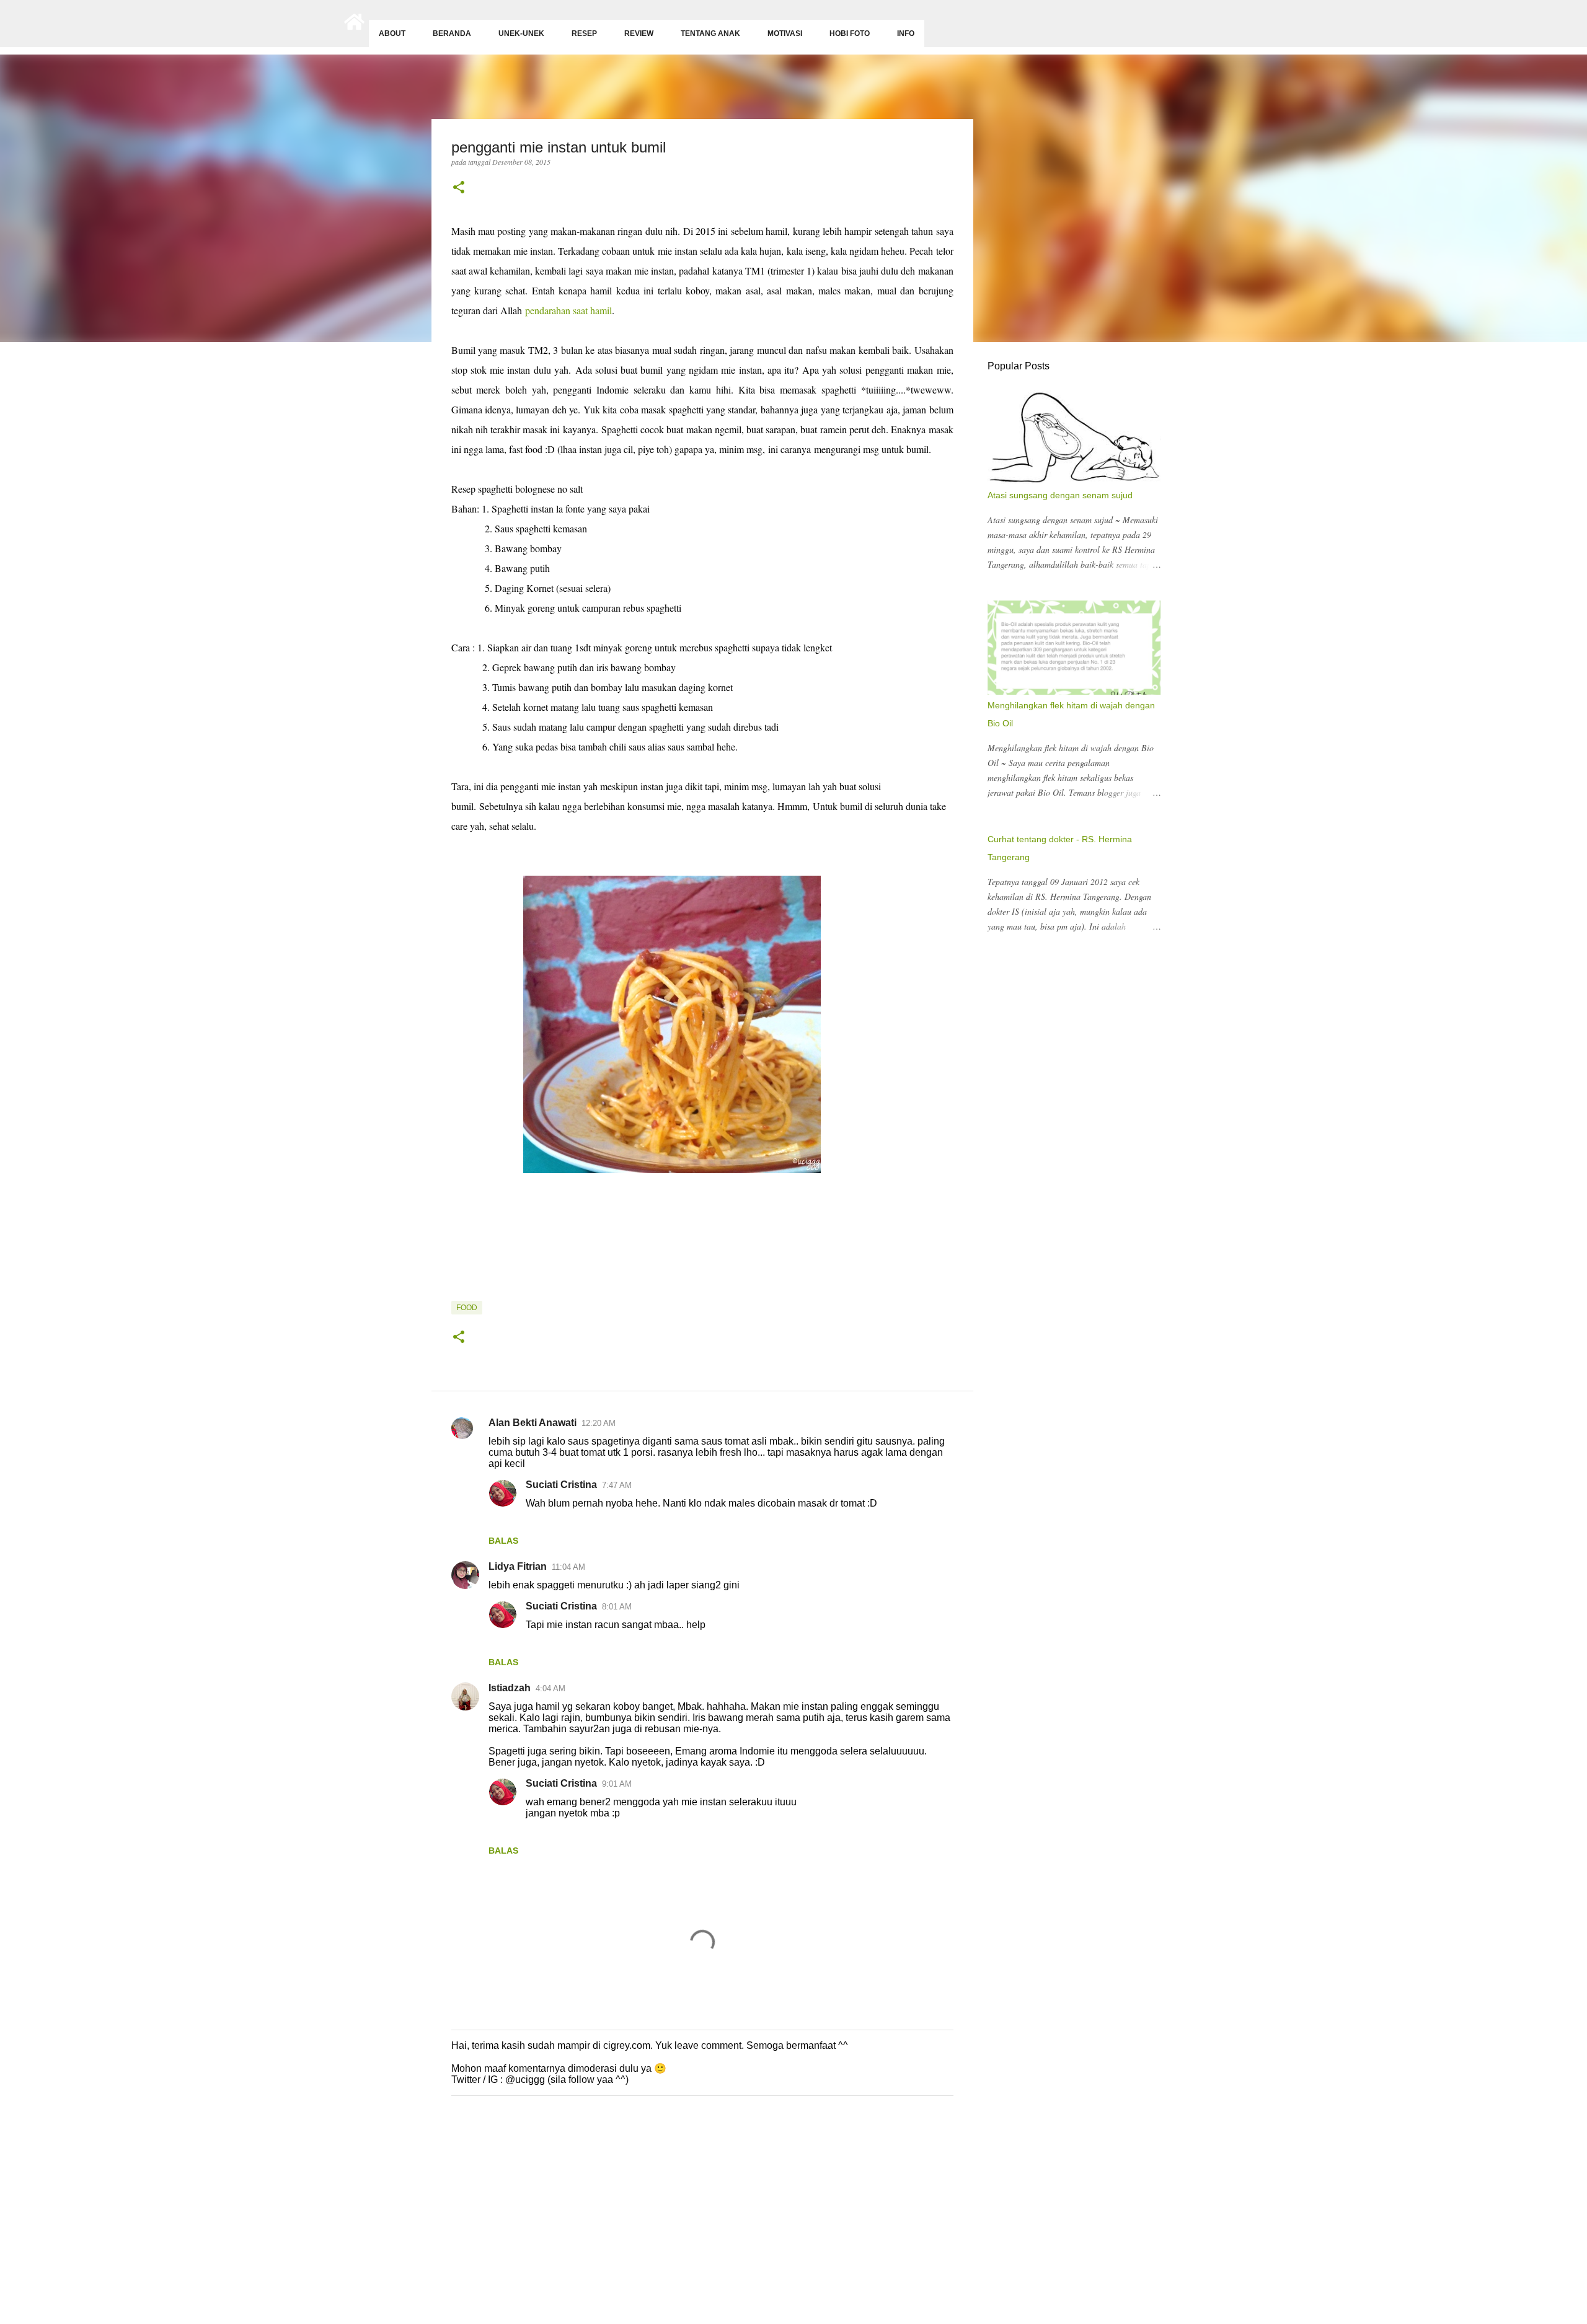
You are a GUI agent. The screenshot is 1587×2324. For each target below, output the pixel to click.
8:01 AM (617, 1607)
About (392, 33)
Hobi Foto (850, 33)
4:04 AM (550, 1688)
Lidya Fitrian (518, 1566)
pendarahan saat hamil (568, 310)
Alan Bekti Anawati (533, 1423)
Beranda (452, 33)
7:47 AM (617, 1485)
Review (639, 33)
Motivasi (785, 33)
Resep (584, 33)
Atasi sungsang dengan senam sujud (1060, 495)
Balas (503, 1541)
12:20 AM (599, 1423)
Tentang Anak (710, 33)
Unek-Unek (521, 33)
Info (906, 33)
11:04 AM (568, 1567)
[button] (459, 188)
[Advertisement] (372, 2227)
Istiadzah (510, 1688)
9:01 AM (617, 1784)
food (467, 1308)
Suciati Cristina (561, 1485)
